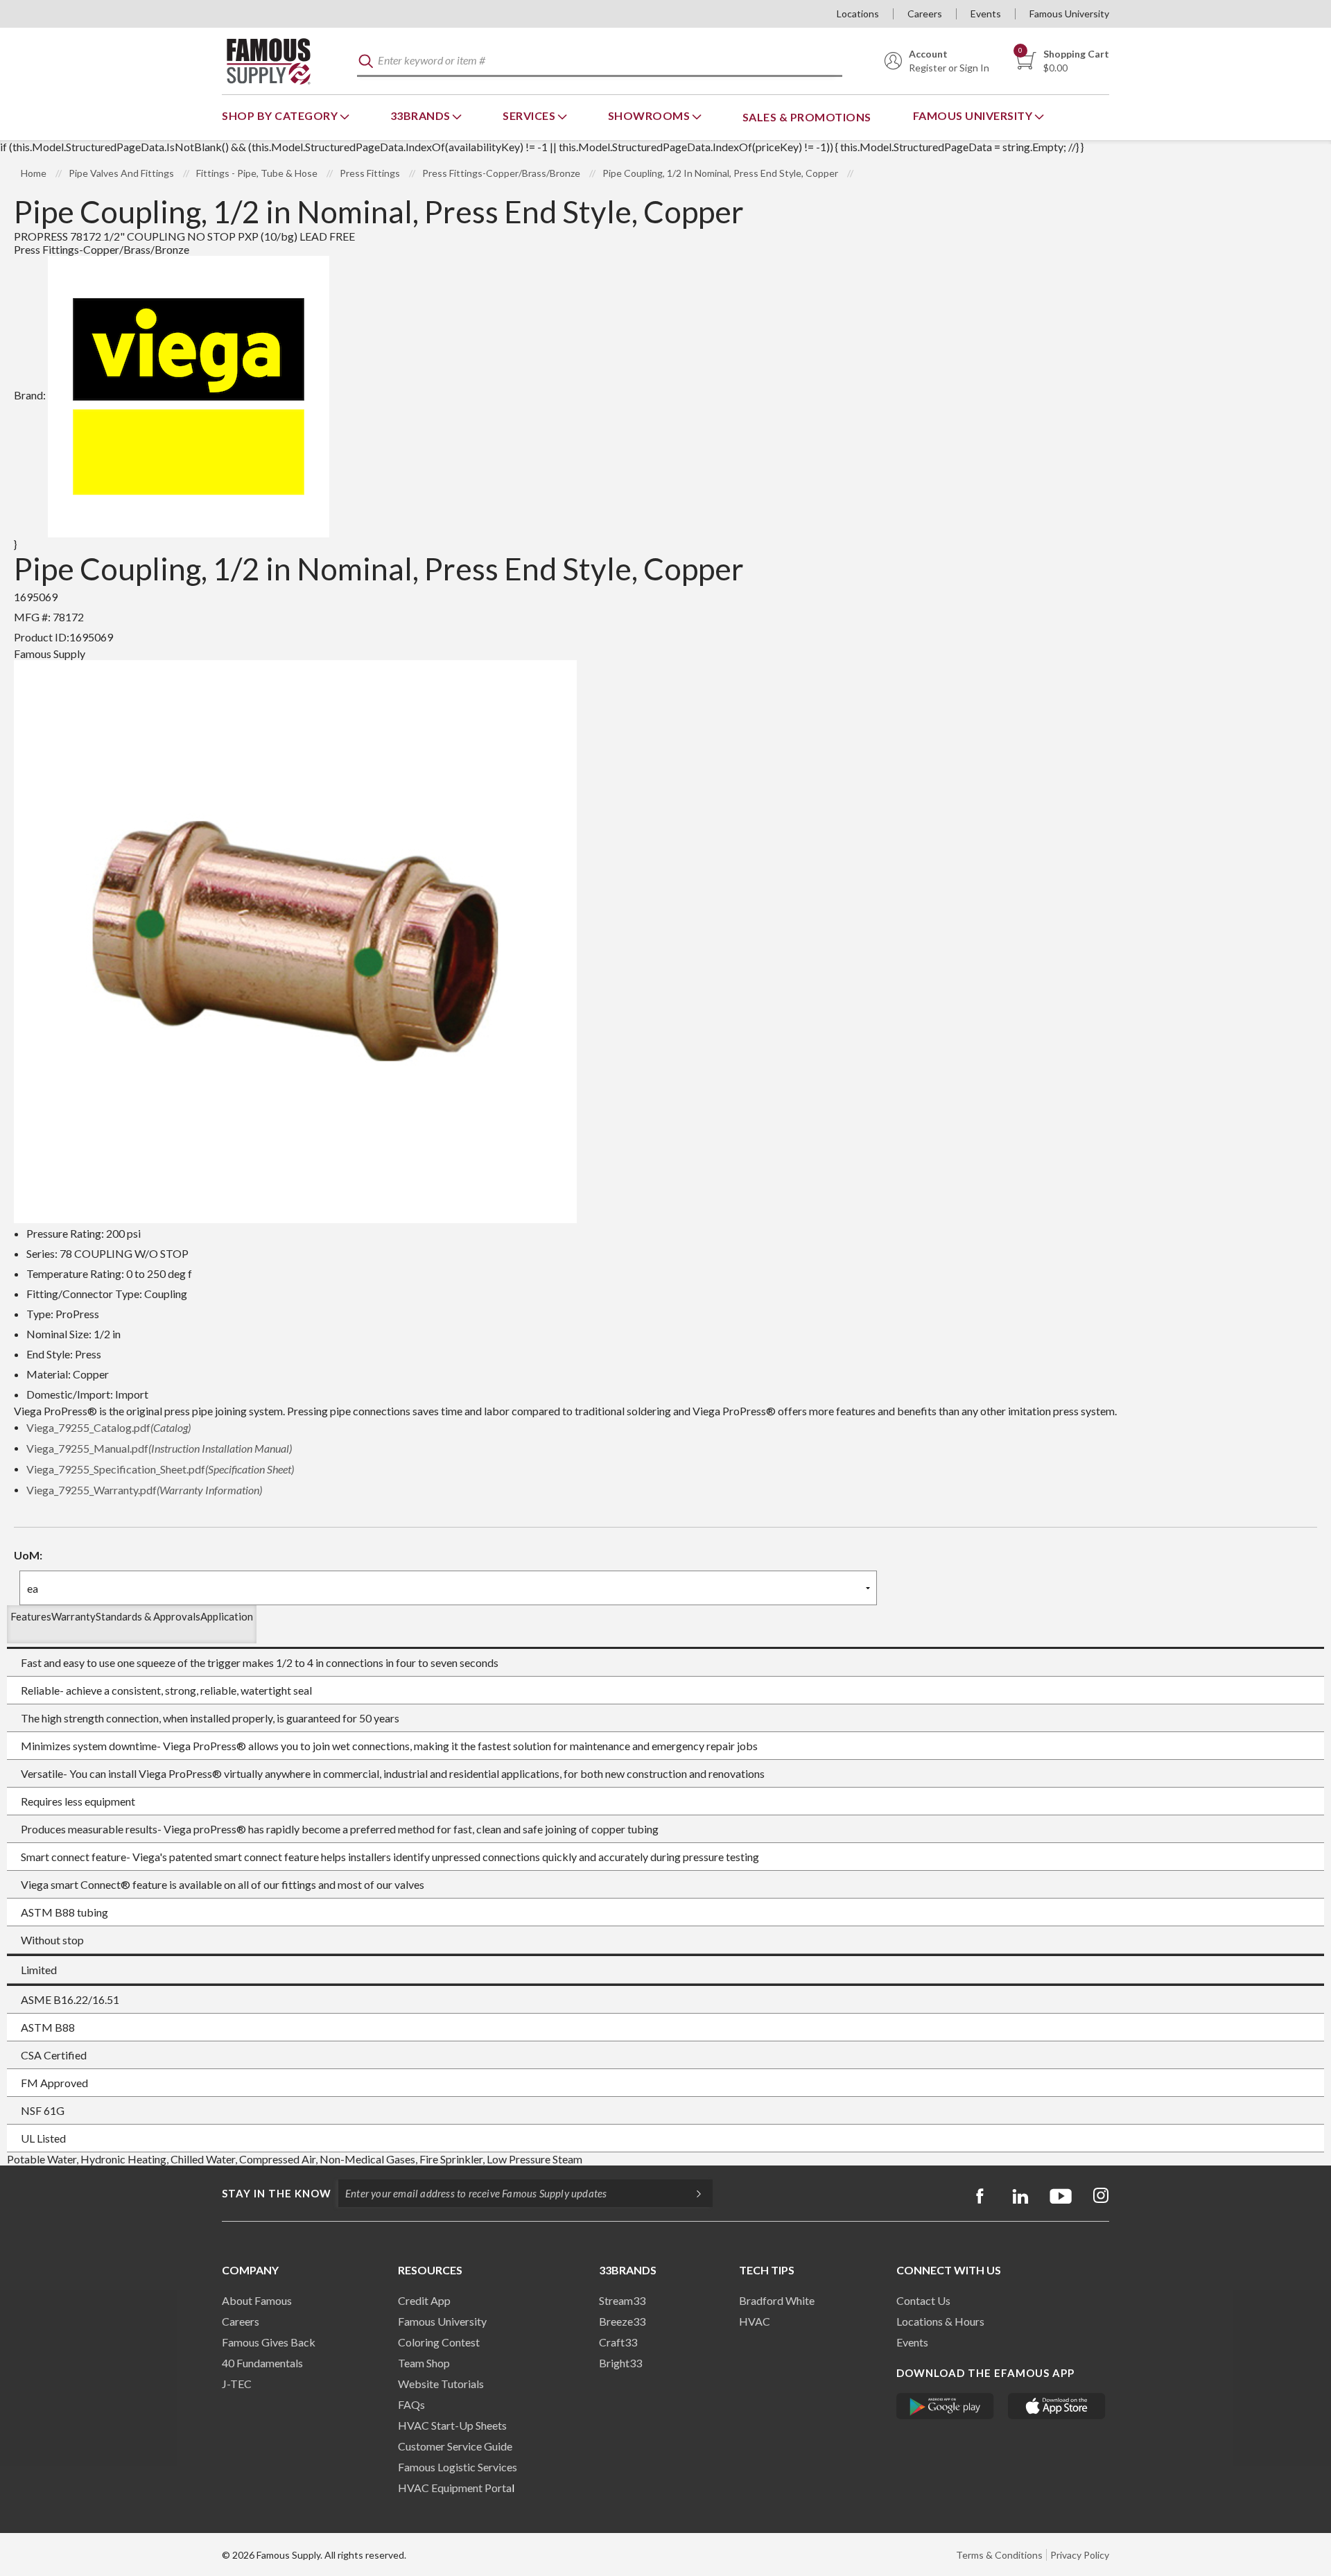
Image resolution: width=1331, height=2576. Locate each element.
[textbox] (600, 61)
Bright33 (620, 2363)
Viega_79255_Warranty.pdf (144, 1490)
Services (530, 115)
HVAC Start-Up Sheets (452, 2425)
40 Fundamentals (262, 2363)
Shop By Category (281, 115)
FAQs (411, 2404)
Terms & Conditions (999, 2555)
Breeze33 (622, 2321)
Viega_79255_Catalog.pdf (108, 1427)
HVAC (755, 2321)
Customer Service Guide (455, 2446)
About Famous (257, 2300)
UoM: (28, 1555)
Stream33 (622, 2300)
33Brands (422, 115)
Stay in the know (277, 2193)
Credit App (424, 2300)
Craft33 (618, 2342)
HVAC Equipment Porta (455, 2488)
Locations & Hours (940, 2321)
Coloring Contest (439, 2342)
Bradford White (777, 2300)
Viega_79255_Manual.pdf (159, 1448)
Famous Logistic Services (458, 2467)
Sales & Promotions (807, 117)
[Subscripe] (692, 2193)
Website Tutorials (441, 2384)
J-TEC (237, 2384)
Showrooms (650, 115)
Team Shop (424, 2363)
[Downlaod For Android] (945, 2406)
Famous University (1069, 14)
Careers (925, 14)
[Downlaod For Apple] (1057, 2406)
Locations (858, 14)
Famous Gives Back (269, 2342)
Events (986, 14)
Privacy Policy (1080, 2555)
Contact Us (923, 2300)
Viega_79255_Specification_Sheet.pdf (160, 1469)
